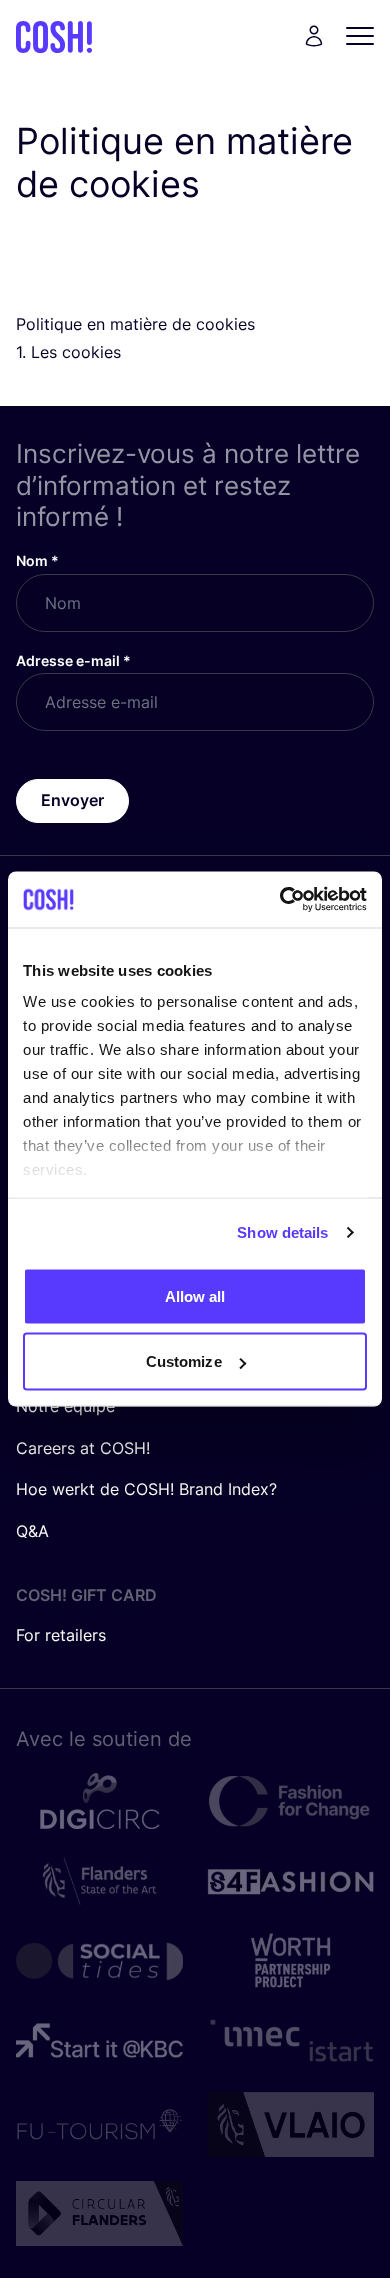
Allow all (195, 1295)
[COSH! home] (54, 36)
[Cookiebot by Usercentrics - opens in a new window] (280, 900)
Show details (282, 1232)
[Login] (314, 36)
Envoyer (72, 800)
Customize (184, 1361)
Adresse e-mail (73, 660)
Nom (37, 560)
